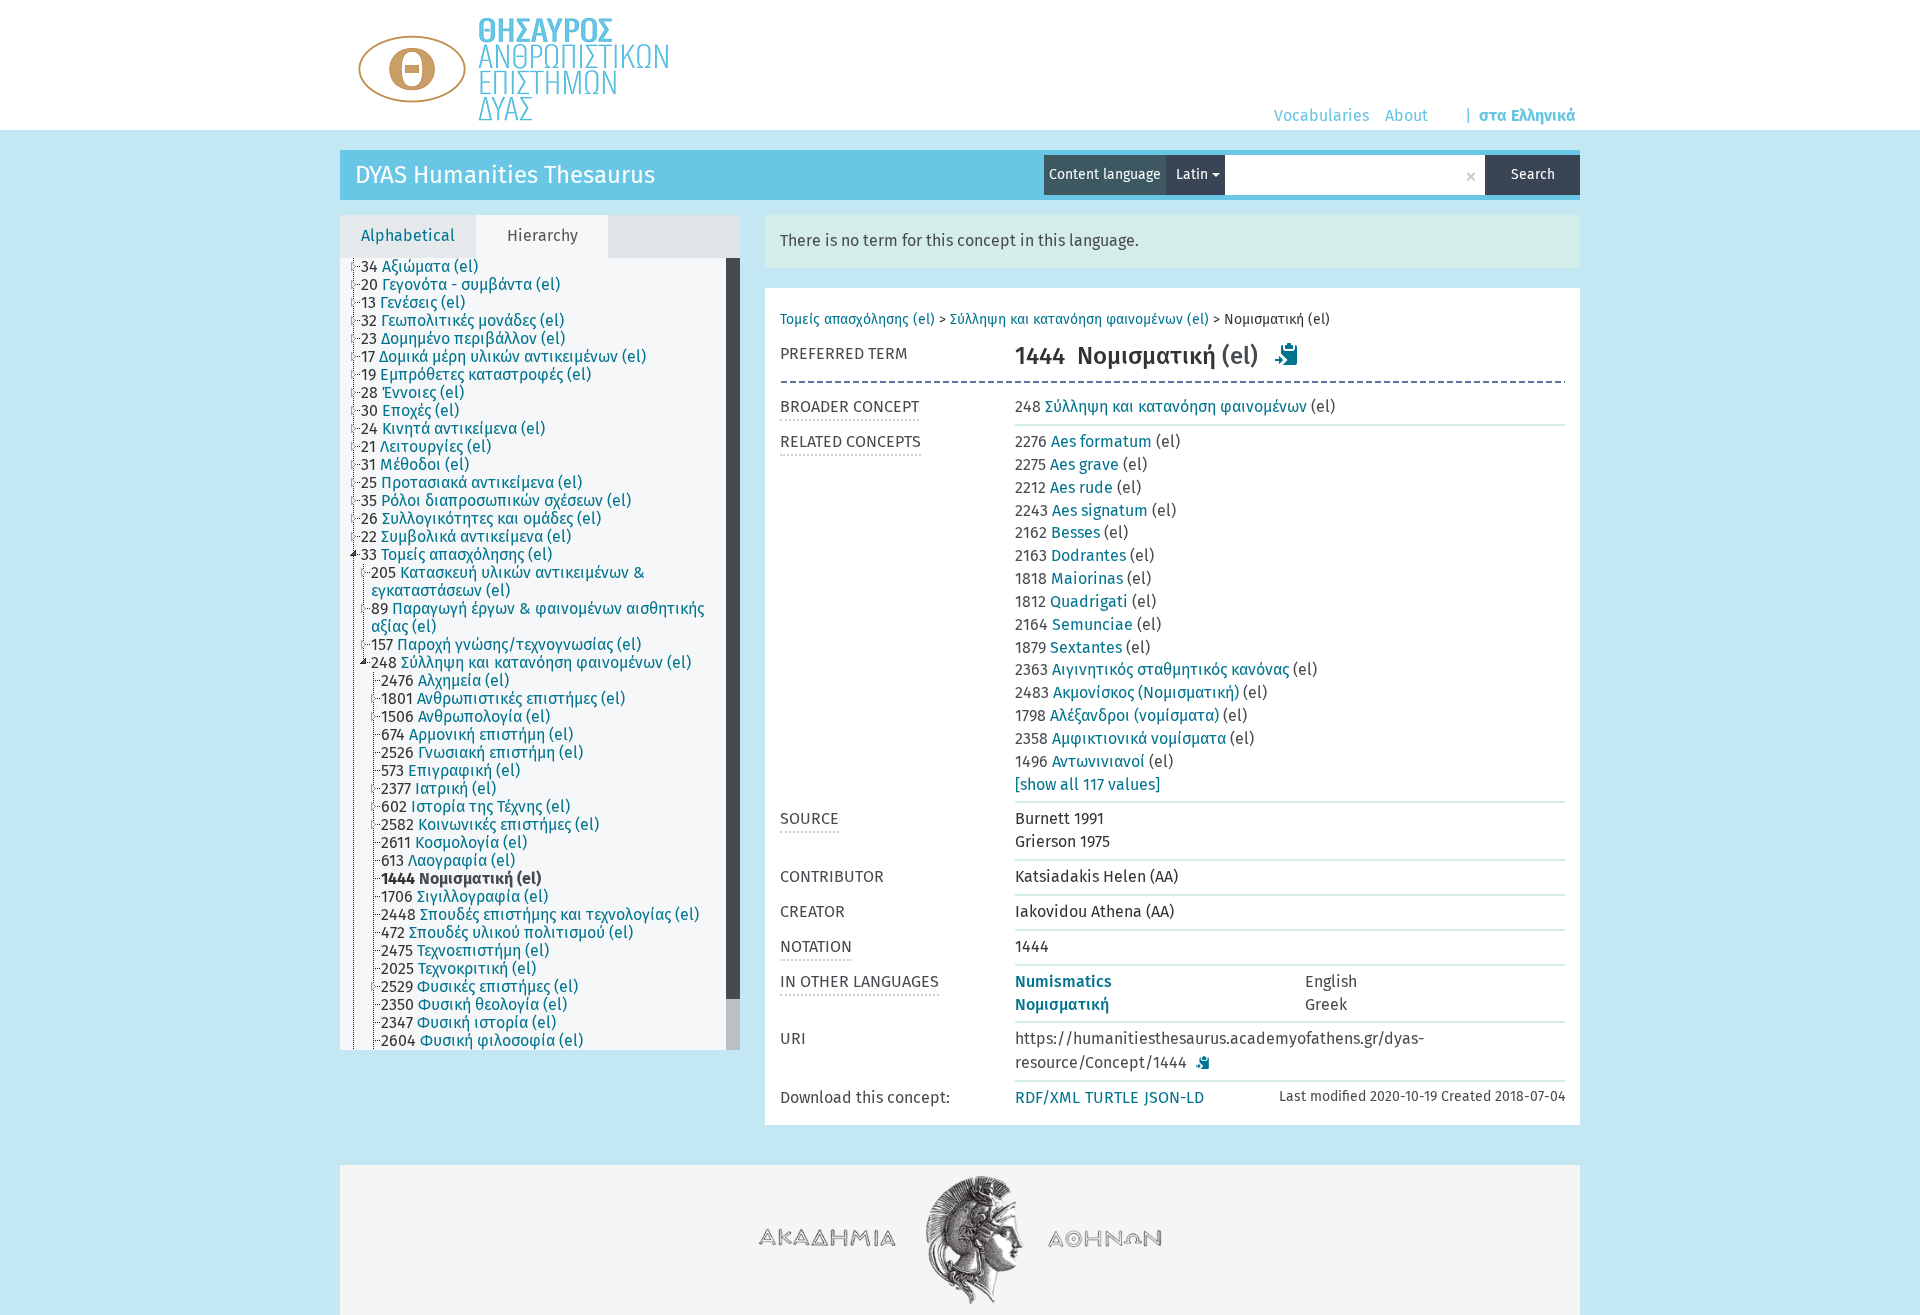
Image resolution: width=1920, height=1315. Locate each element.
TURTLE (1112, 1097)
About (1406, 115)
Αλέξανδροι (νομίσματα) (1117, 715)
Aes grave (1067, 464)
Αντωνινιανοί (1080, 761)
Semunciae (1074, 624)
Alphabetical (408, 235)
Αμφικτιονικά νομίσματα (1120, 738)
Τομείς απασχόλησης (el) (857, 319)
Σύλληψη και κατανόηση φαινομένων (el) (1079, 319)
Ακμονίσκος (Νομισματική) (1127, 692)
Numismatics (1063, 981)
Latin (1194, 174)
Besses (1057, 532)
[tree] (540, 654)
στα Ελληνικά (1527, 115)
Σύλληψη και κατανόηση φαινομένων (1161, 406)
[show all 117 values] (1087, 784)
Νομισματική (1062, 1004)
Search (1533, 174)
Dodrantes (1070, 555)
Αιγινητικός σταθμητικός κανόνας (1152, 669)
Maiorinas (1069, 578)
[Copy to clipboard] (1287, 354)
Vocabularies (1321, 115)
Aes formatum (1083, 441)
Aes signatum (1081, 510)
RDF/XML (1047, 1097)
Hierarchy (542, 235)
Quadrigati (1071, 601)
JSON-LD (1174, 1097)
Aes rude (1064, 487)
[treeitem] (428, 267)
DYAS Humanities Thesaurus (505, 175)
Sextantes (1068, 647)
